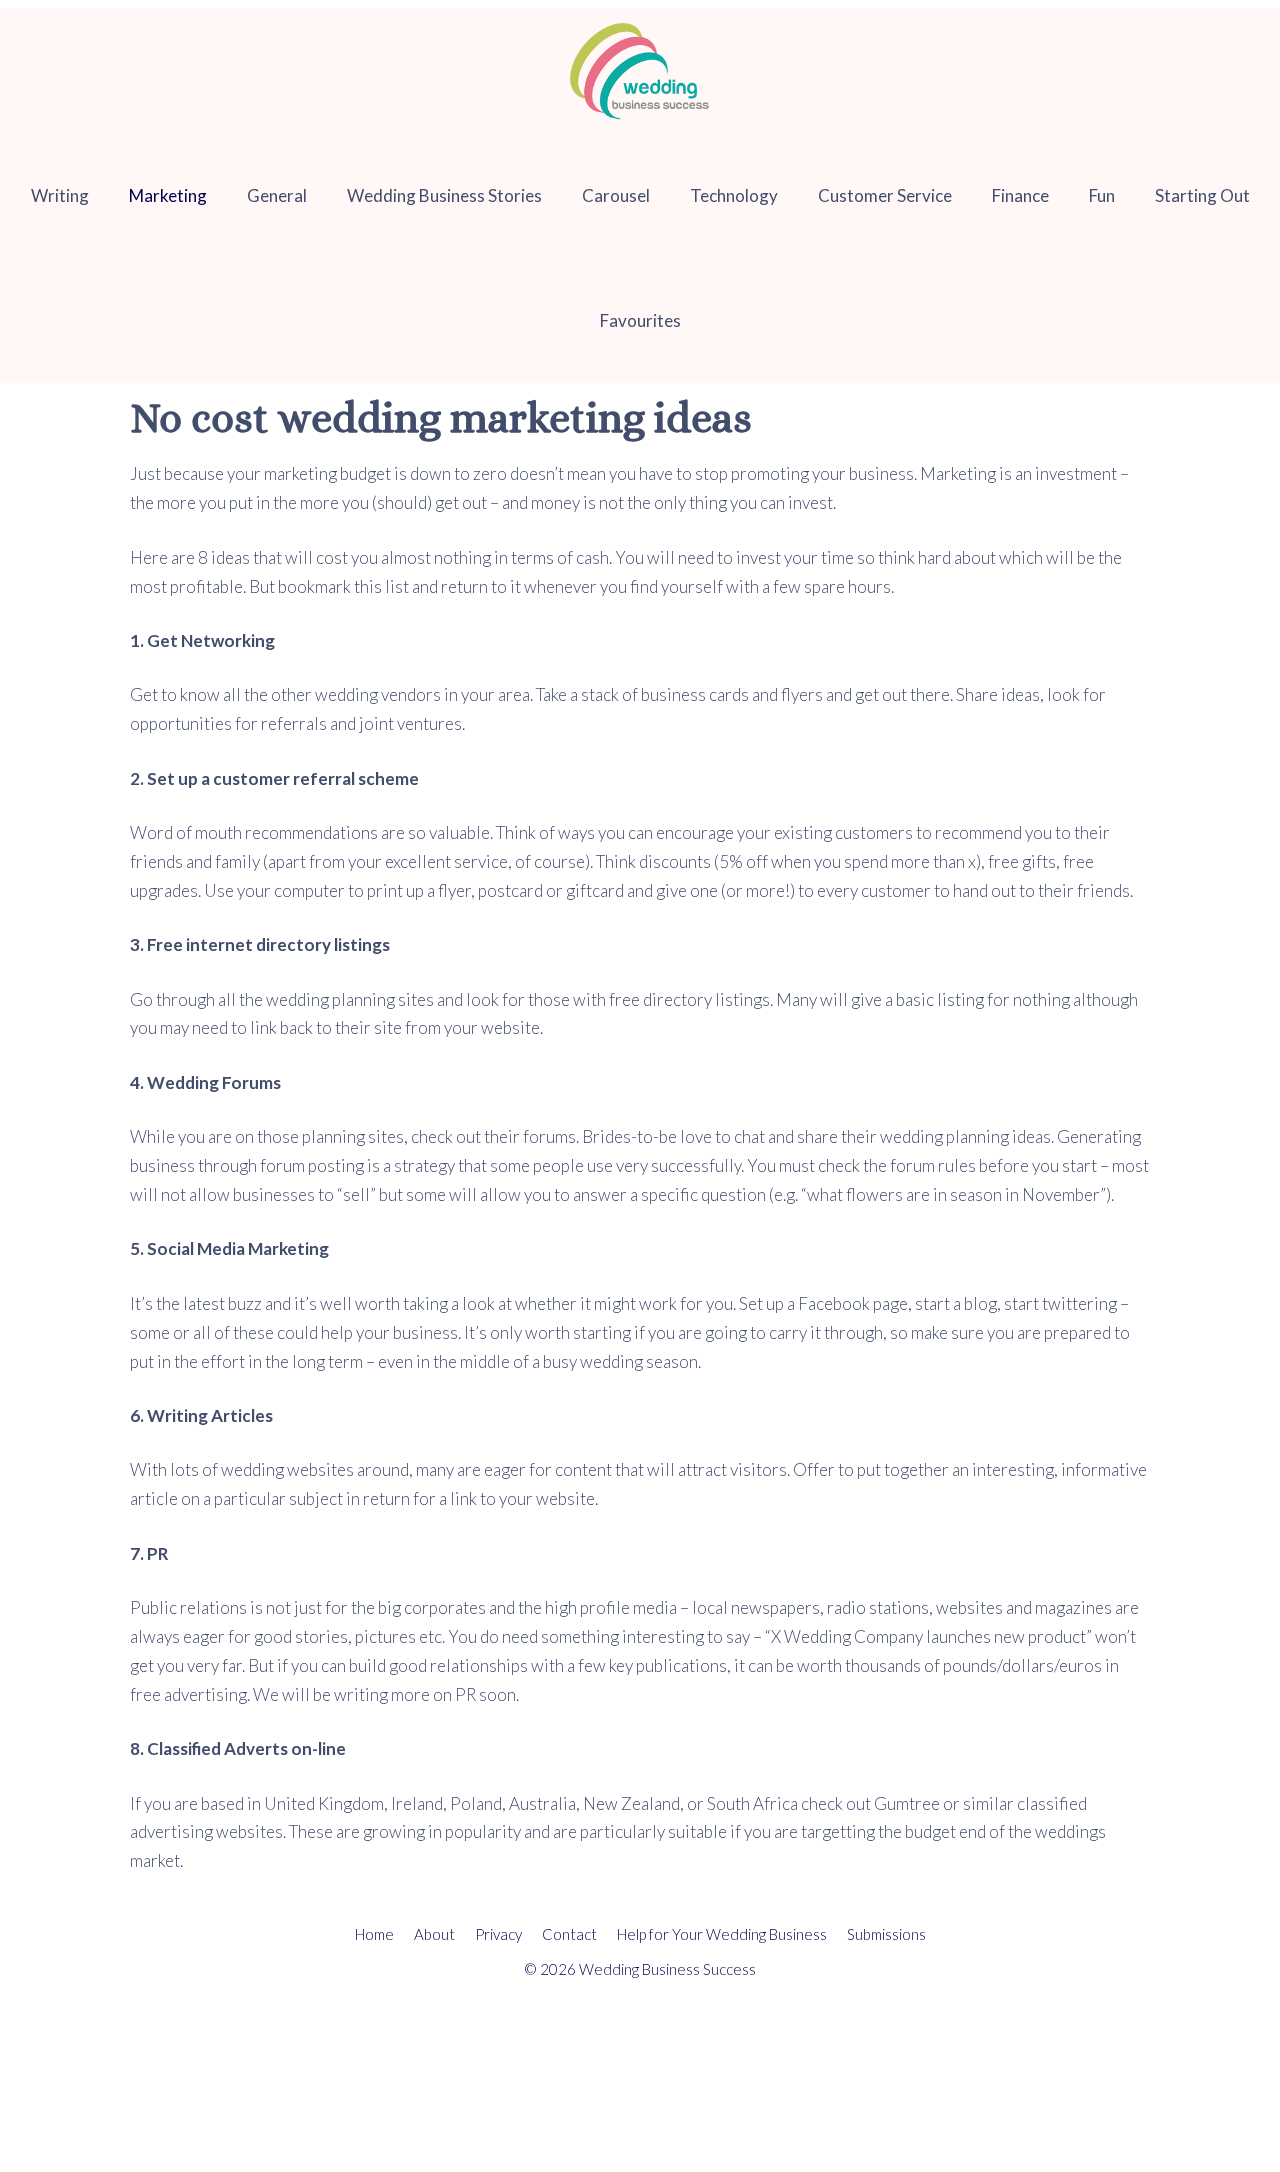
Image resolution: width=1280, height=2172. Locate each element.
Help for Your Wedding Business (722, 1934)
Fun (1102, 195)
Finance (1020, 195)
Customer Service (885, 195)
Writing (60, 195)
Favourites (640, 320)
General (277, 195)
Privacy (498, 1934)
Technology (734, 195)
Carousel (616, 195)
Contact (569, 1934)
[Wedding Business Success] (640, 70)
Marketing (168, 195)
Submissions (886, 1934)
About (434, 1934)
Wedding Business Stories (444, 195)
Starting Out (1202, 195)
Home (374, 1934)
